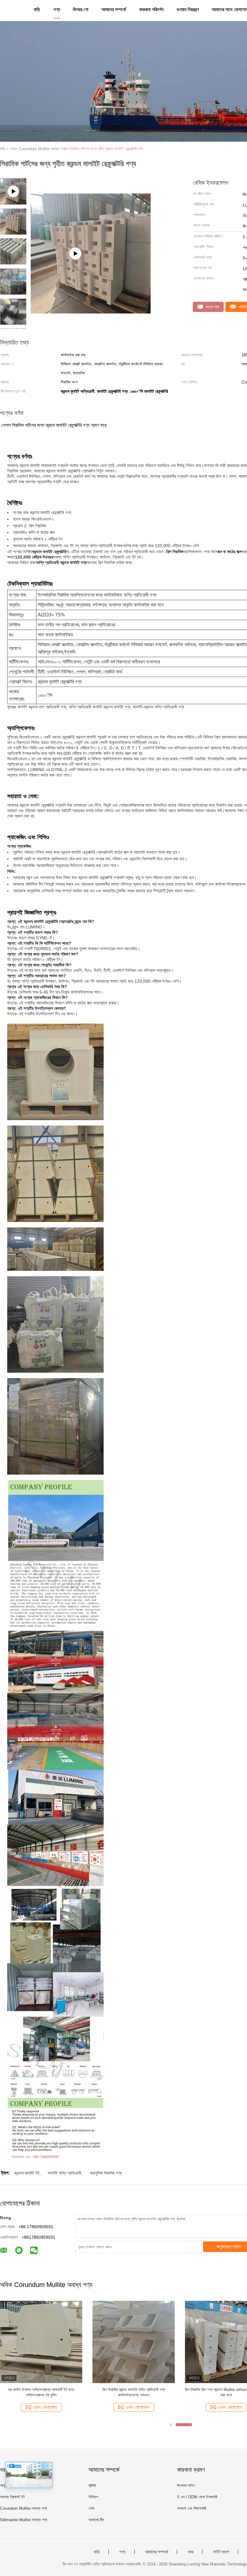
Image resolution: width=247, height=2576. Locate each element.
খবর (191, 2552)
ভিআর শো (81, 9)
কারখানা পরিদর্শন (151, 9)
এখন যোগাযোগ (45, 2407)
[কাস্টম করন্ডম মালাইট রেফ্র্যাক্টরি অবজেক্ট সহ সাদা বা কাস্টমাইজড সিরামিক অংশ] (134, 2341)
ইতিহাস (93, 2497)
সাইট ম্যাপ (221, 2552)
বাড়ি (37, 9)
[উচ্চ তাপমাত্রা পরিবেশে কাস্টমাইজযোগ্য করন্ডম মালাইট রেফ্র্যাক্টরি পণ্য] (41, 2341)
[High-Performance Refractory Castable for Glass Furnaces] (91, 238)
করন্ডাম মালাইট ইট (27, 2173)
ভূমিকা (92, 2485)
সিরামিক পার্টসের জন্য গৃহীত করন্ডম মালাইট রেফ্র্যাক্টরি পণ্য (106, 149)
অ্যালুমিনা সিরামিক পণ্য (106, 2173)
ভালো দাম (212, 307)
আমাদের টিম (96, 2520)
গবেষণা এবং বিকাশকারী (192, 2508)
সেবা (91, 2508)
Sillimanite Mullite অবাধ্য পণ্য (24, 2520)
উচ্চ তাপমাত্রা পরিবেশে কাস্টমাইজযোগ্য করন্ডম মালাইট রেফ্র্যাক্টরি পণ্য (41, 2392)
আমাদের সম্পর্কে (114, 9)
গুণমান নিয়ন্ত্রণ (188, 9)
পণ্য (57, 9)
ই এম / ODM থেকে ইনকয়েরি (197, 2497)
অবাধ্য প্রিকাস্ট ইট (12, 2497)
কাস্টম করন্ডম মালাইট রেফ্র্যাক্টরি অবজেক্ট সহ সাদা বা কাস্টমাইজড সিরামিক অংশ (134, 2392)
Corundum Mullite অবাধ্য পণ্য (23, 2508)
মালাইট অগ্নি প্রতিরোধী (65, 2173)
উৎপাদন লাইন (186, 2485)
